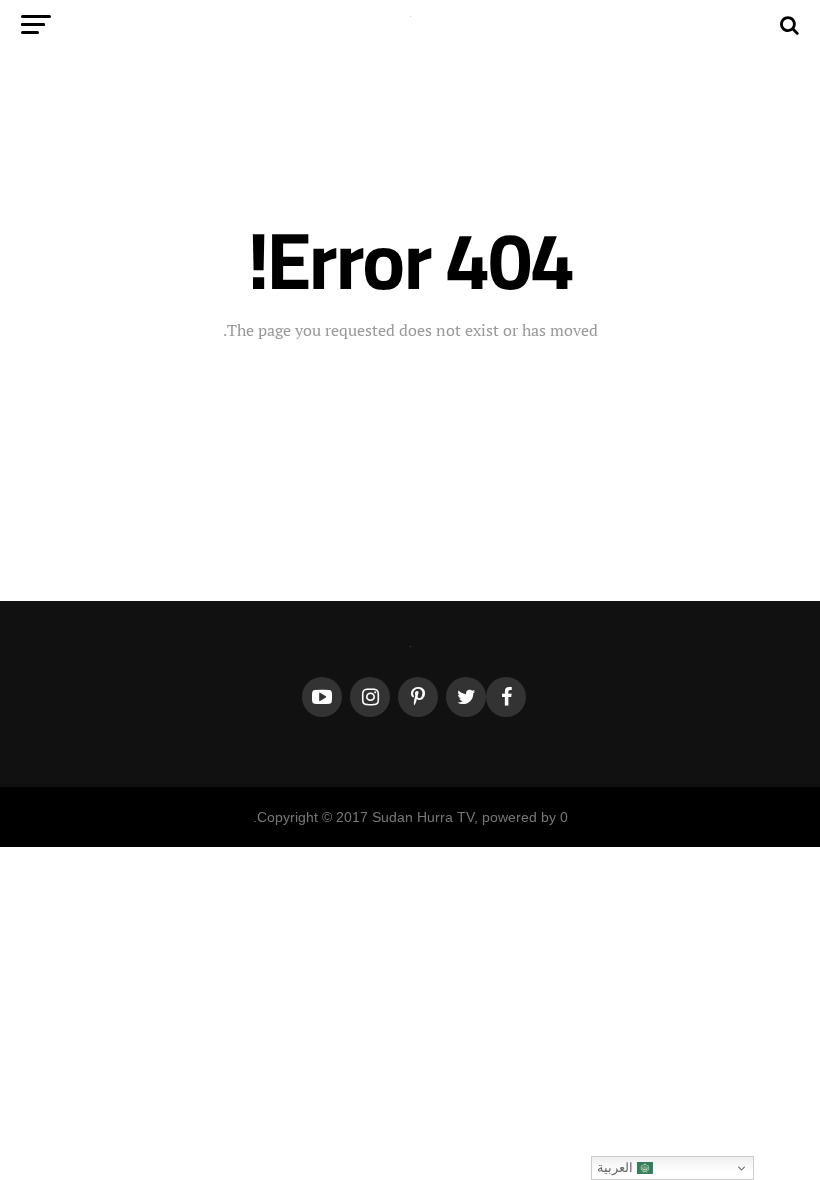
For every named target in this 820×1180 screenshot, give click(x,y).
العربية (617, 1167)
